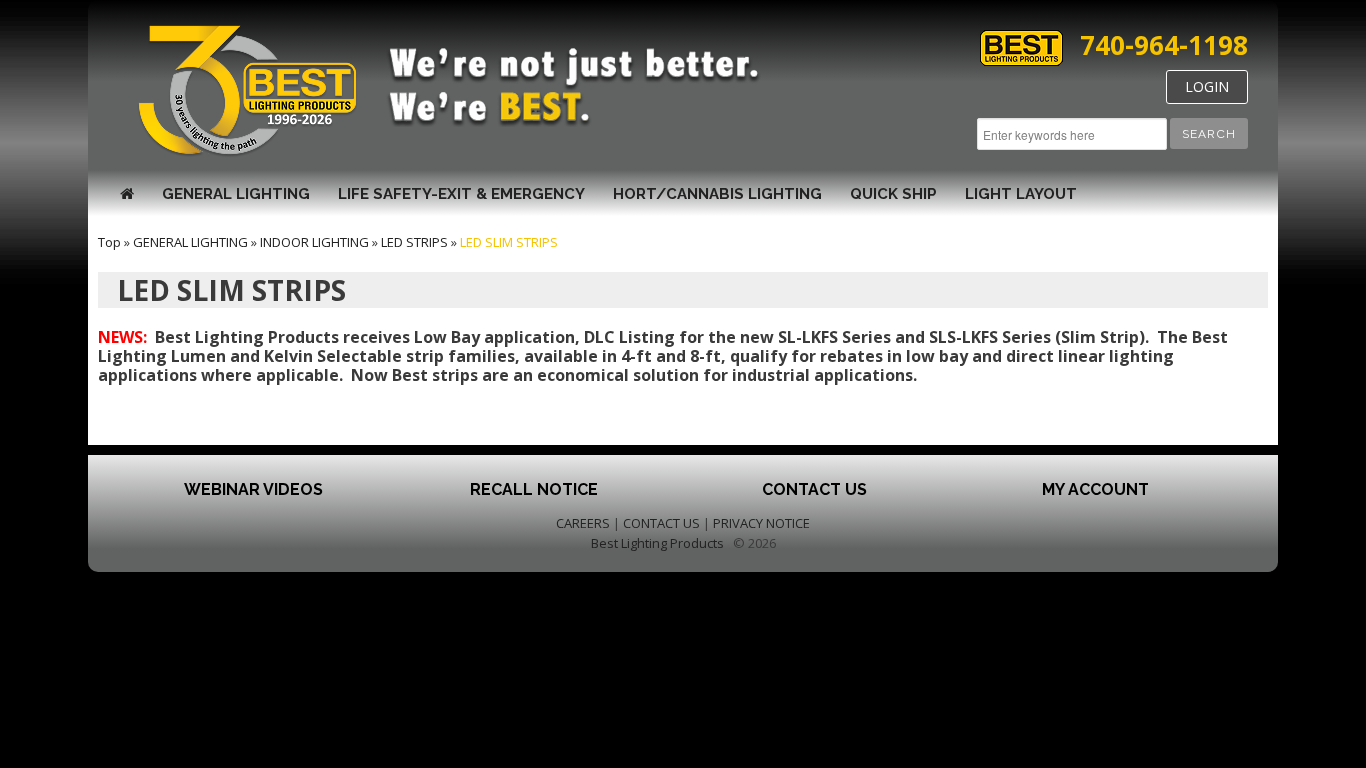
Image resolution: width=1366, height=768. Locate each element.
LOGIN (1207, 86)
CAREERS (583, 523)
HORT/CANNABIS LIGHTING (717, 194)
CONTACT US (661, 523)
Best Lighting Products (657, 543)
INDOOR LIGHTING (314, 242)
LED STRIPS (414, 242)
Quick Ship (893, 194)
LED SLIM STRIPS (509, 242)
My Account (1095, 489)
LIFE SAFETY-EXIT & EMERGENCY (461, 194)
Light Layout (1021, 194)
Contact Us (814, 489)
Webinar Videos (253, 489)
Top (109, 242)
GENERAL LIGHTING (236, 194)
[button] (1209, 133)
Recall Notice (534, 489)
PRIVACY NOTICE (761, 523)
